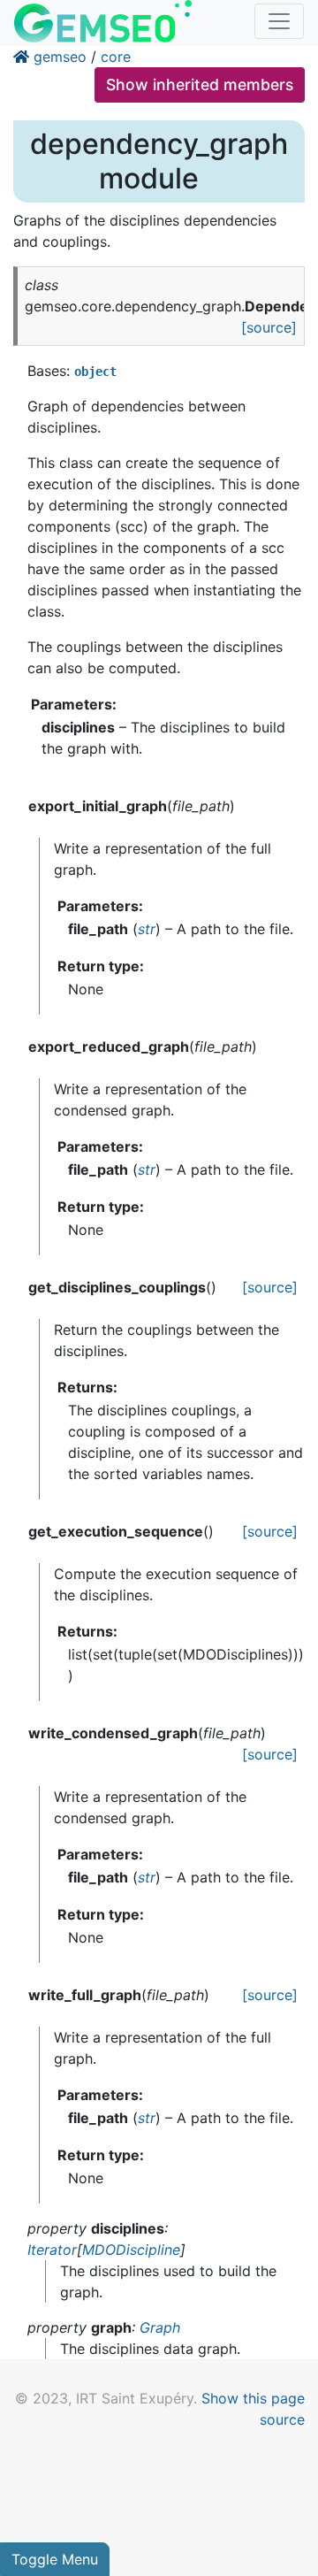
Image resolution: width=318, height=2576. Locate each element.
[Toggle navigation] (279, 21)
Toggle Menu (55, 2559)
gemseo (60, 57)
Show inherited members (200, 84)
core (116, 57)
